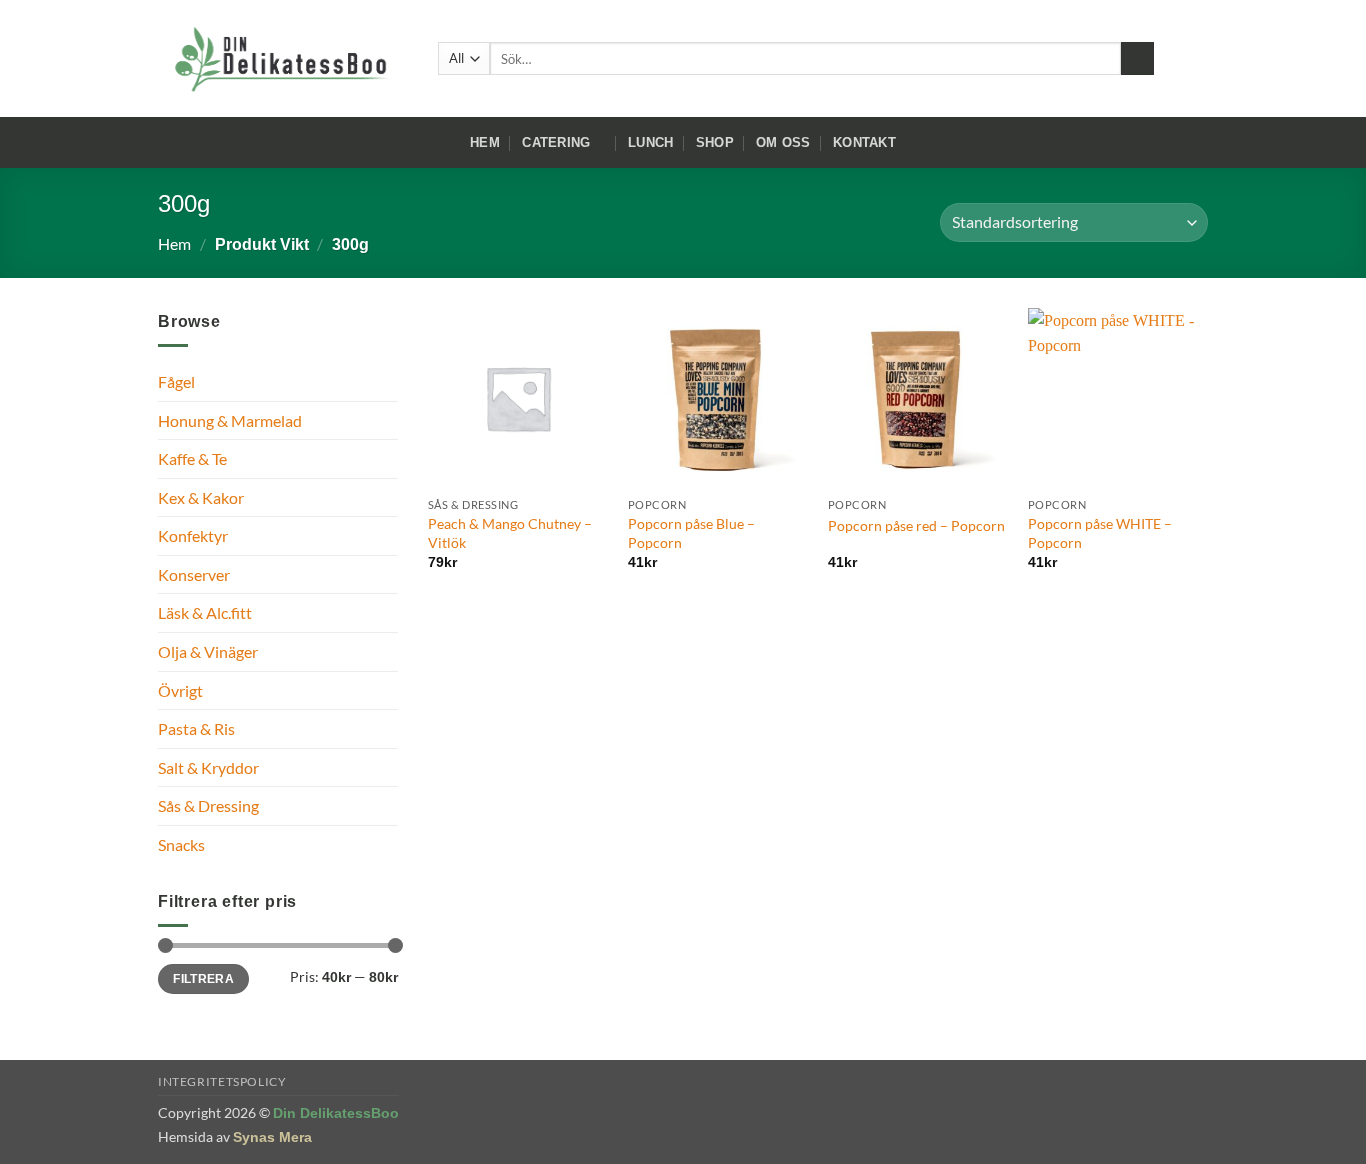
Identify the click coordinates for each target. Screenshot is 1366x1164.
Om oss (783, 142)
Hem (485, 142)
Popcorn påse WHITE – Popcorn (1100, 533)
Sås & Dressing (208, 805)
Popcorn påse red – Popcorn (916, 525)
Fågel (176, 381)
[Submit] (1137, 59)
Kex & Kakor (201, 497)
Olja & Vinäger (208, 651)
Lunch (650, 142)
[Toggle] (386, 420)
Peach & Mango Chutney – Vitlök (510, 533)
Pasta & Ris (196, 728)
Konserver (194, 574)
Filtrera (203, 979)
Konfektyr (193, 535)
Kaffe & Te (192, 458)
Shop (715, 142)
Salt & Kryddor (208, 767)
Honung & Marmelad (230, 420)
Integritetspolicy (222, 1081)
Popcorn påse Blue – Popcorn (691, 533)
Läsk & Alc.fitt (205, 612)
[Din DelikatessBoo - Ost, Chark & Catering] (283, 59)
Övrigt (180, 690)
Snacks (181, 844)
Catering (556, 142)
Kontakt (864, 142)
